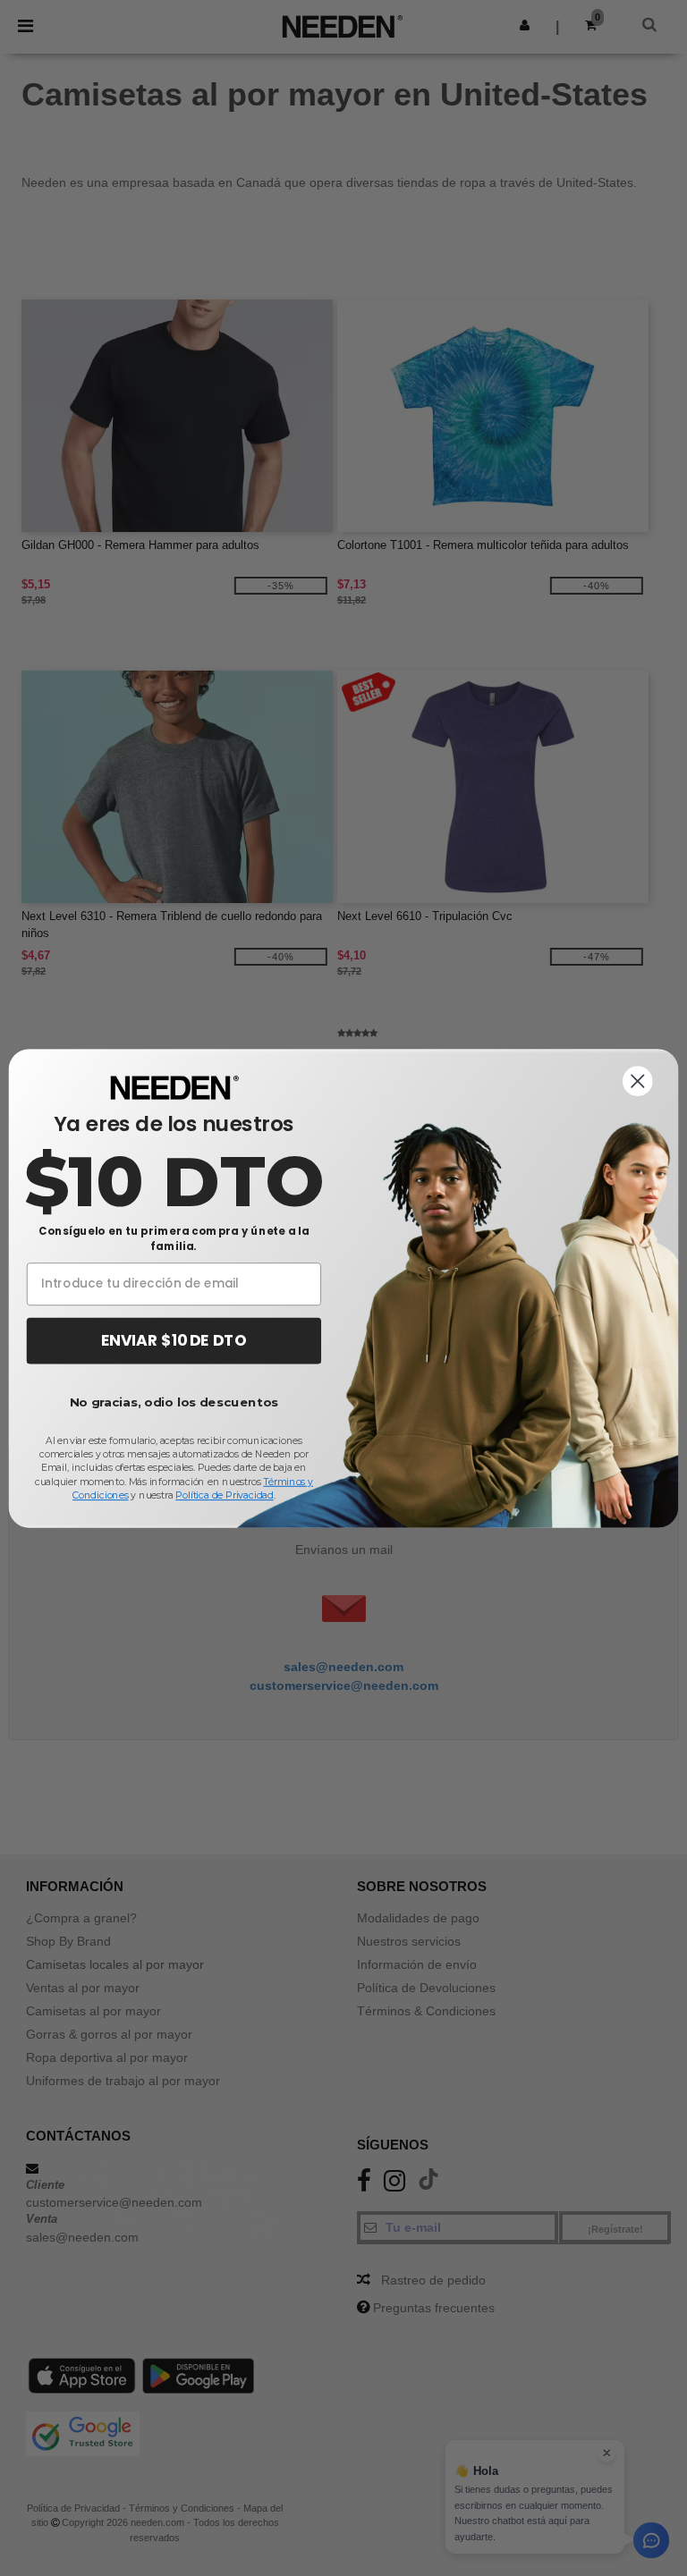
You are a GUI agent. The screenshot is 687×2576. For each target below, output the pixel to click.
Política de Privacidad (224, 1495)
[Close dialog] (638, 1081)
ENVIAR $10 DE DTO (174, 1340)
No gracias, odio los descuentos (174, 1402)
